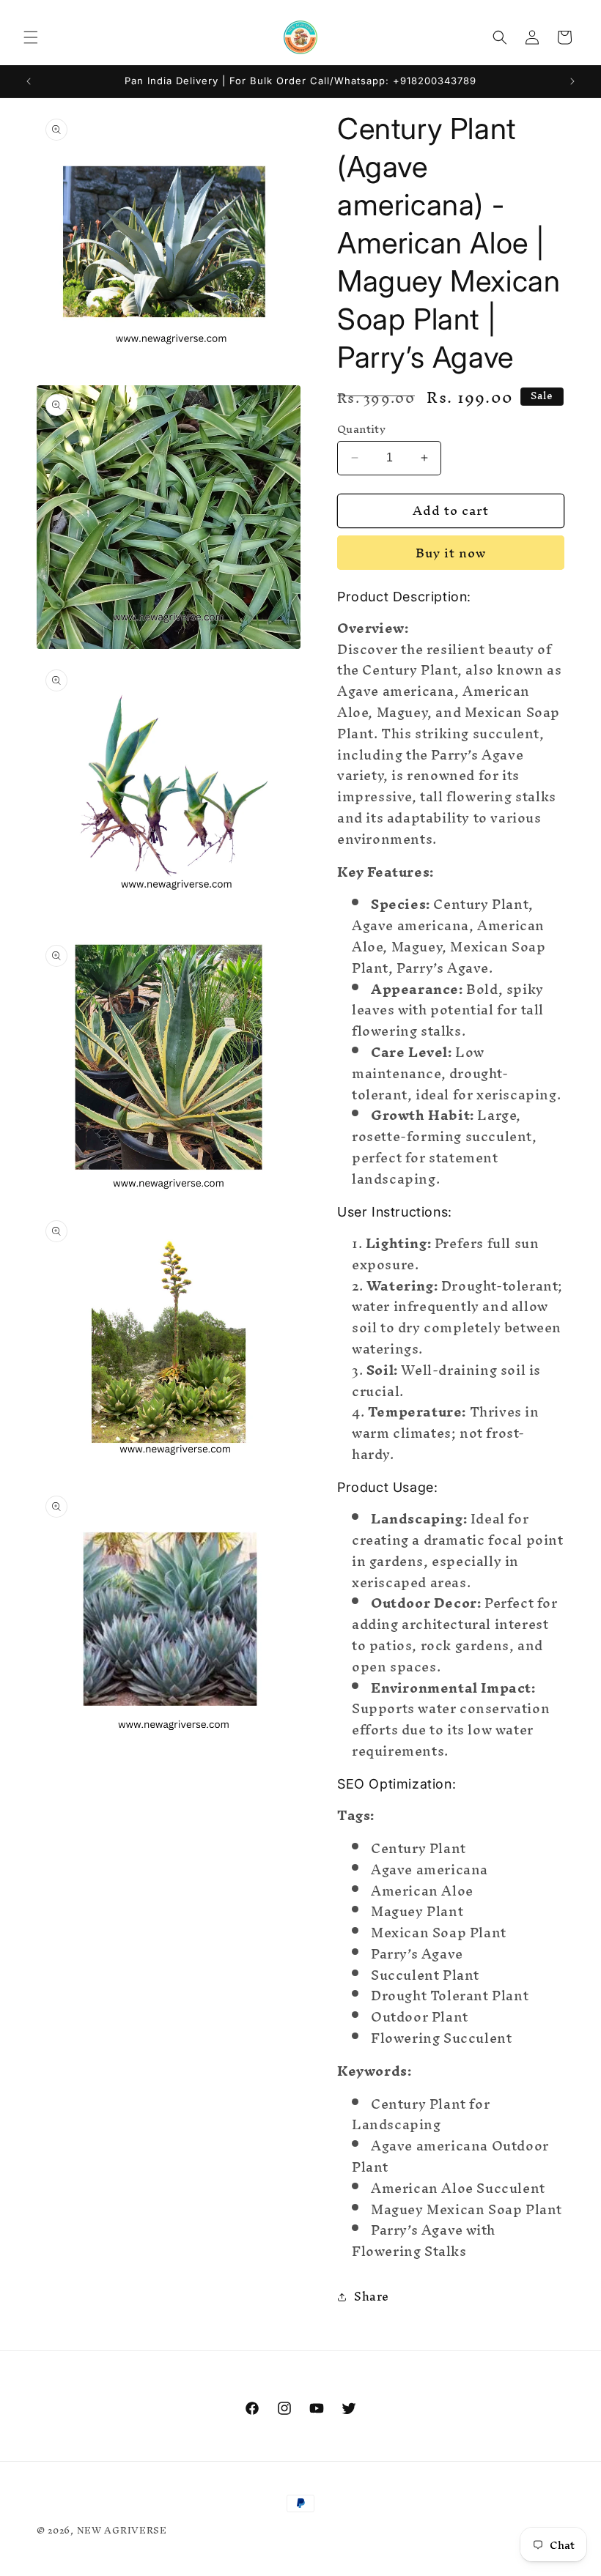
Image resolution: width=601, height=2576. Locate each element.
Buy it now (451, 553)
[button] (31, 37)
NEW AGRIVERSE (122, 2530)
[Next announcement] (572, 81)
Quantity (361, 429)
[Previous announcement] (29, 81)
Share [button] (372, 2296)
